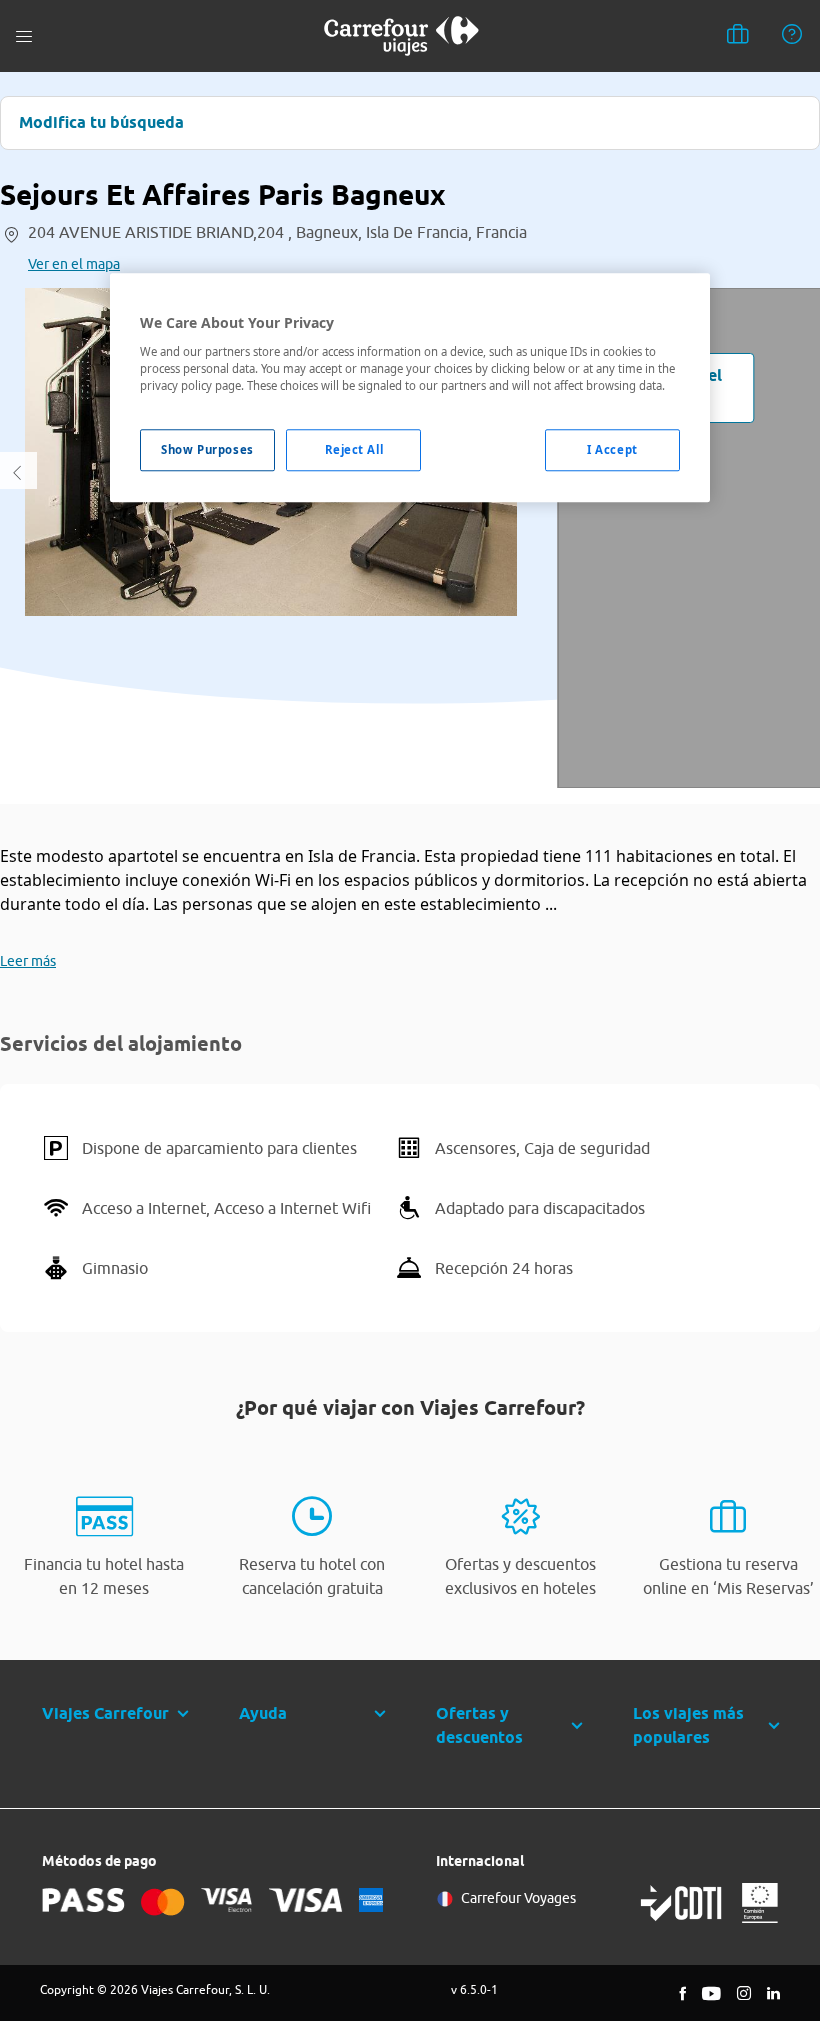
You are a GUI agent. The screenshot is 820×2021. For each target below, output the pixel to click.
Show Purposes (207, 449)
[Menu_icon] (24, 36)
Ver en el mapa (74, 264)
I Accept (612, 449)
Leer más (28, 961)
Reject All (354, 449)
